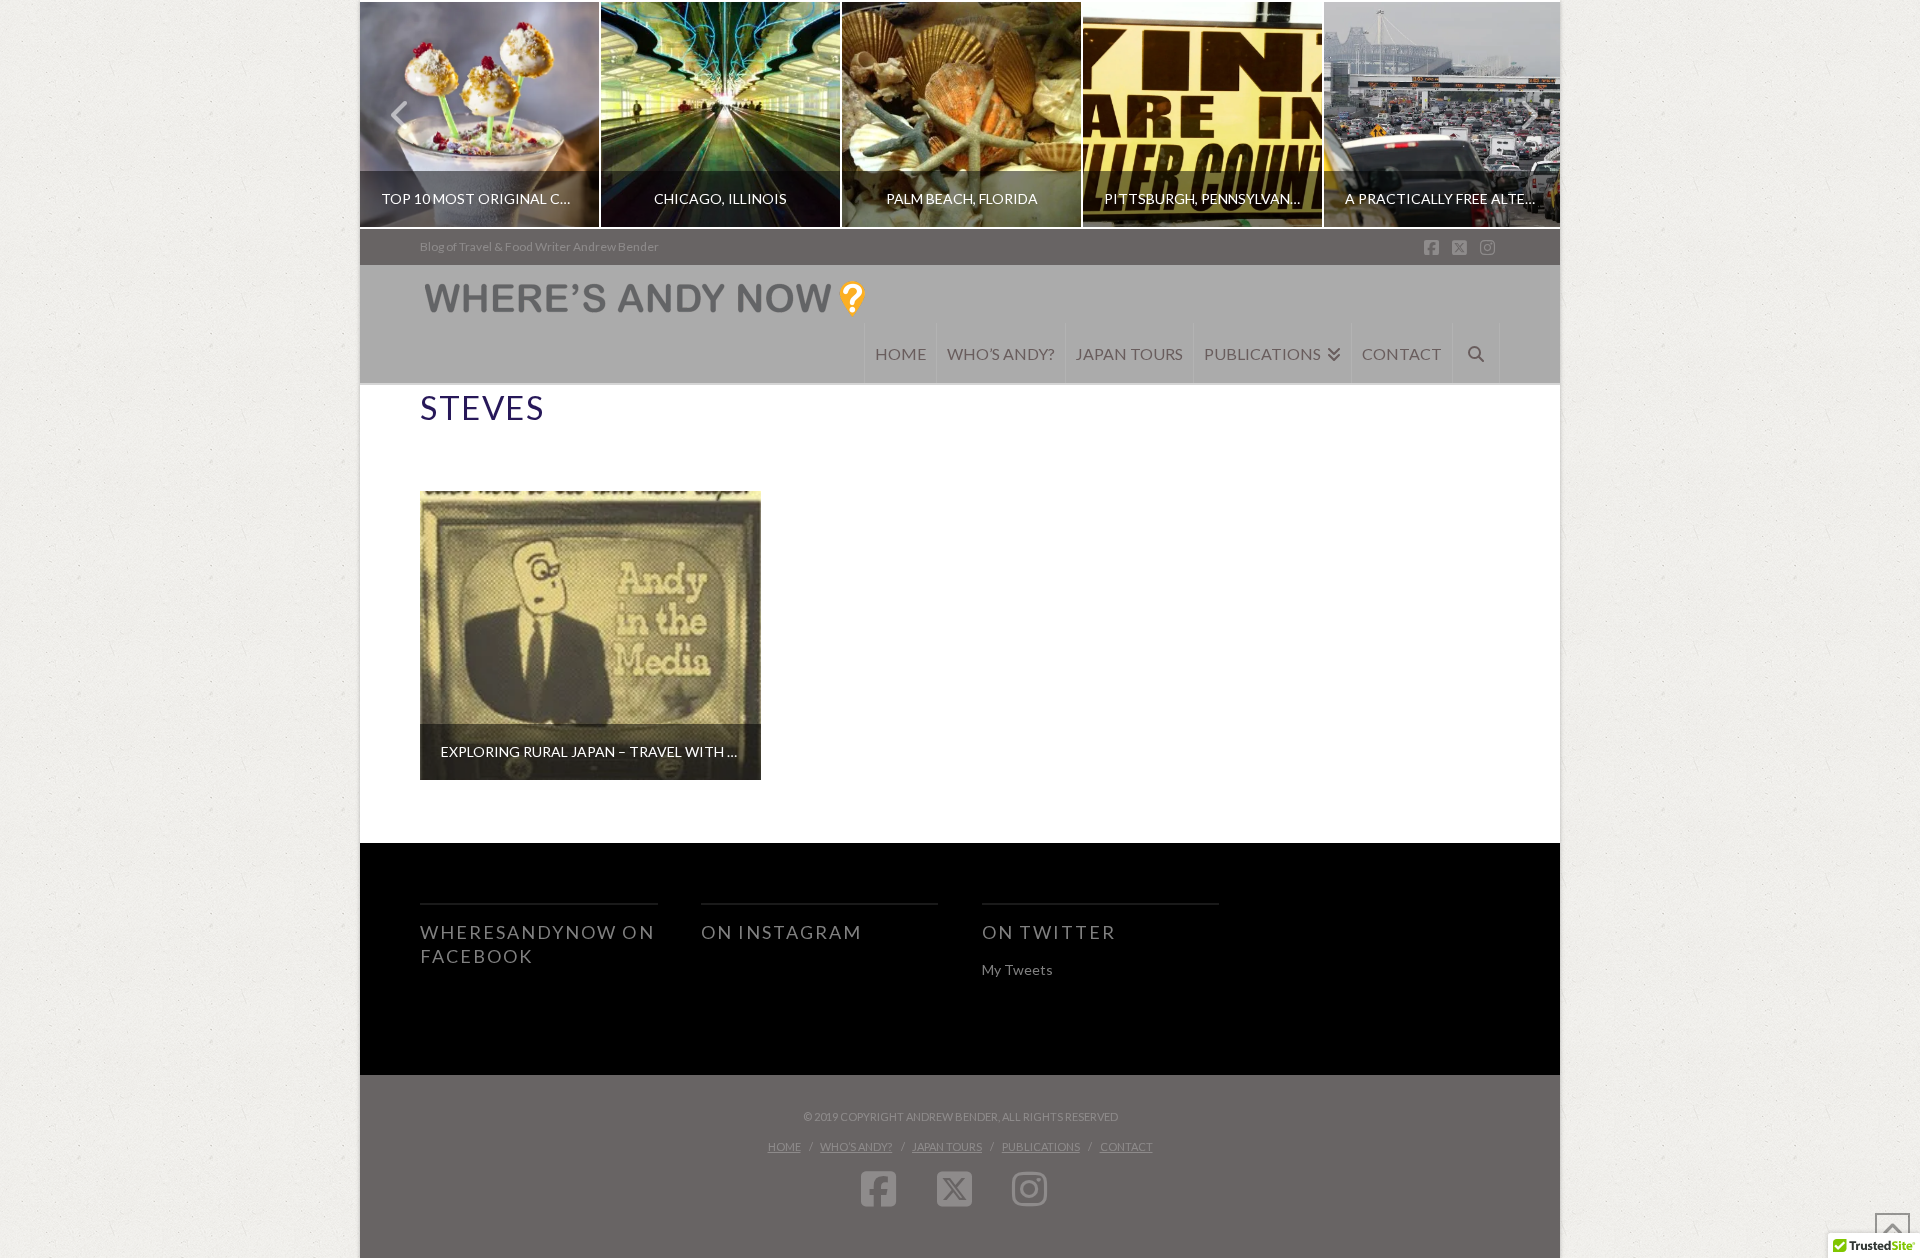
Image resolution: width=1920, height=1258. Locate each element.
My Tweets (1017, 969)
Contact (1126, 1146)
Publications (1041, 1146)
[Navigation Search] (1476, 353)
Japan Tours (947, 1146)
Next (1517, 114)
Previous (400, 114)
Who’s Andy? (856, 1146)
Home (784, 1146)
